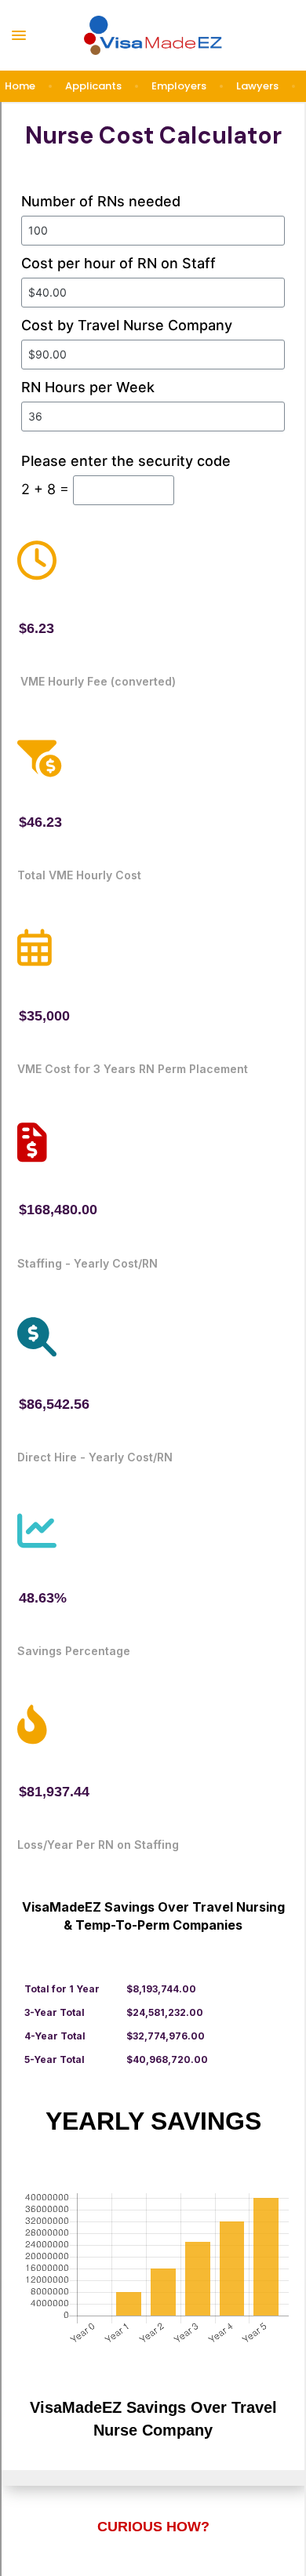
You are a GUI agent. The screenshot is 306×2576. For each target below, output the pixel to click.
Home (20, 86)
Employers (179, 86)
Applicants (93, 86)
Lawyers (257, 86)
